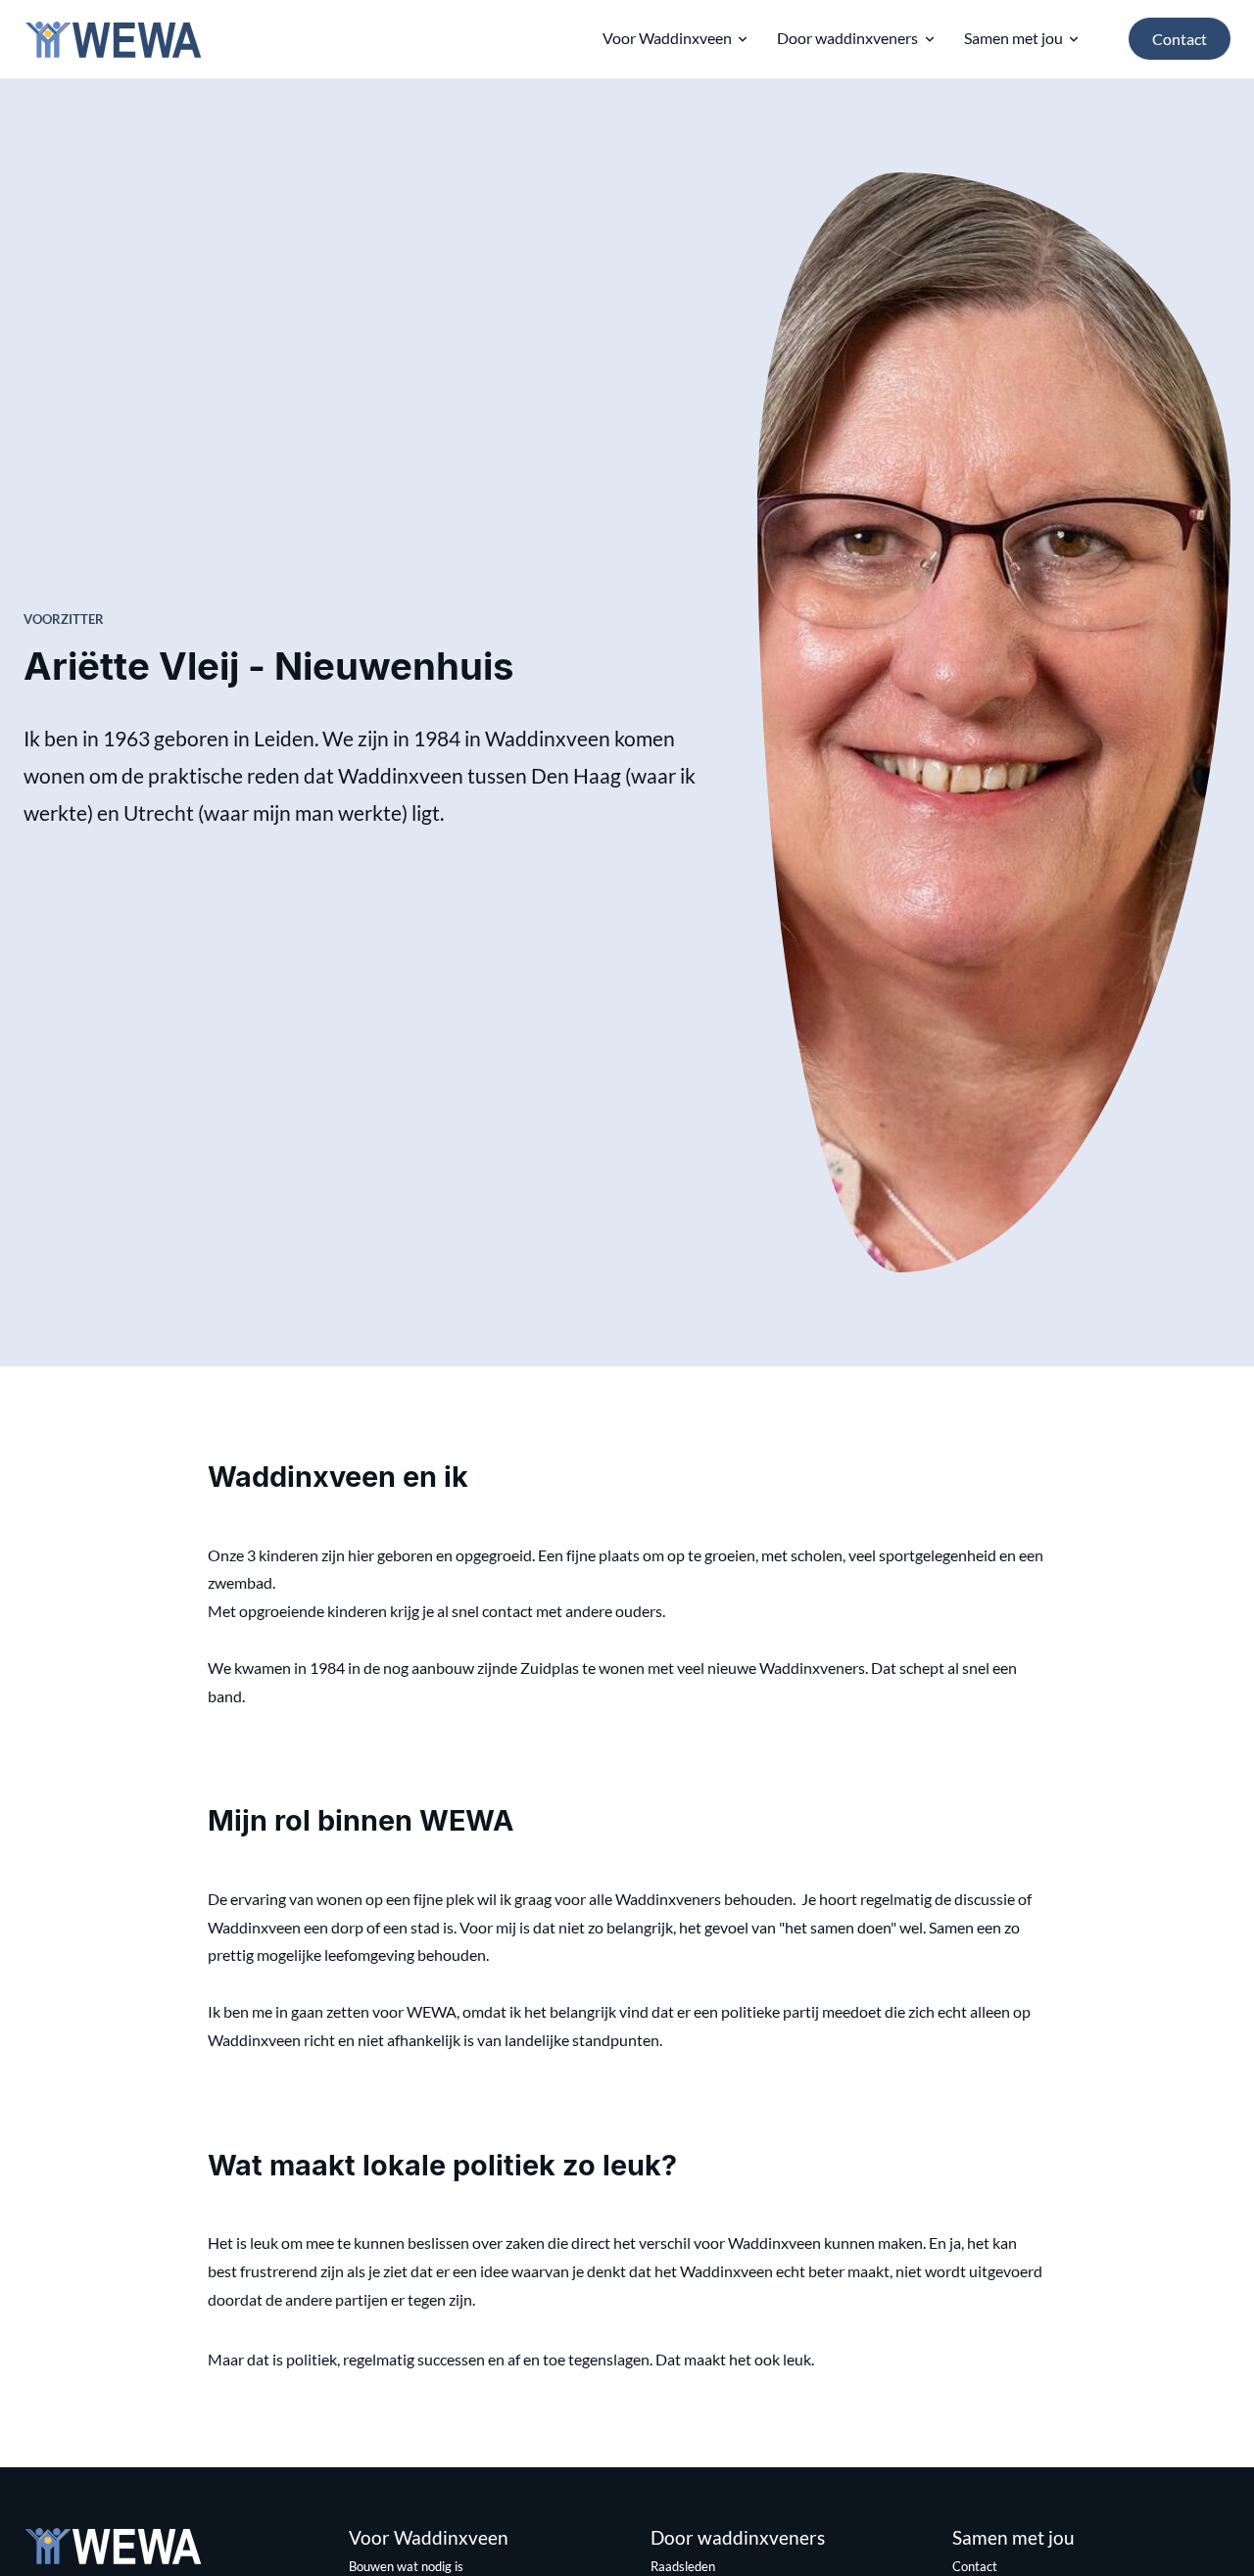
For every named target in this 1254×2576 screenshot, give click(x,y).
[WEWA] (113, 39)
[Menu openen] (743, 39)
